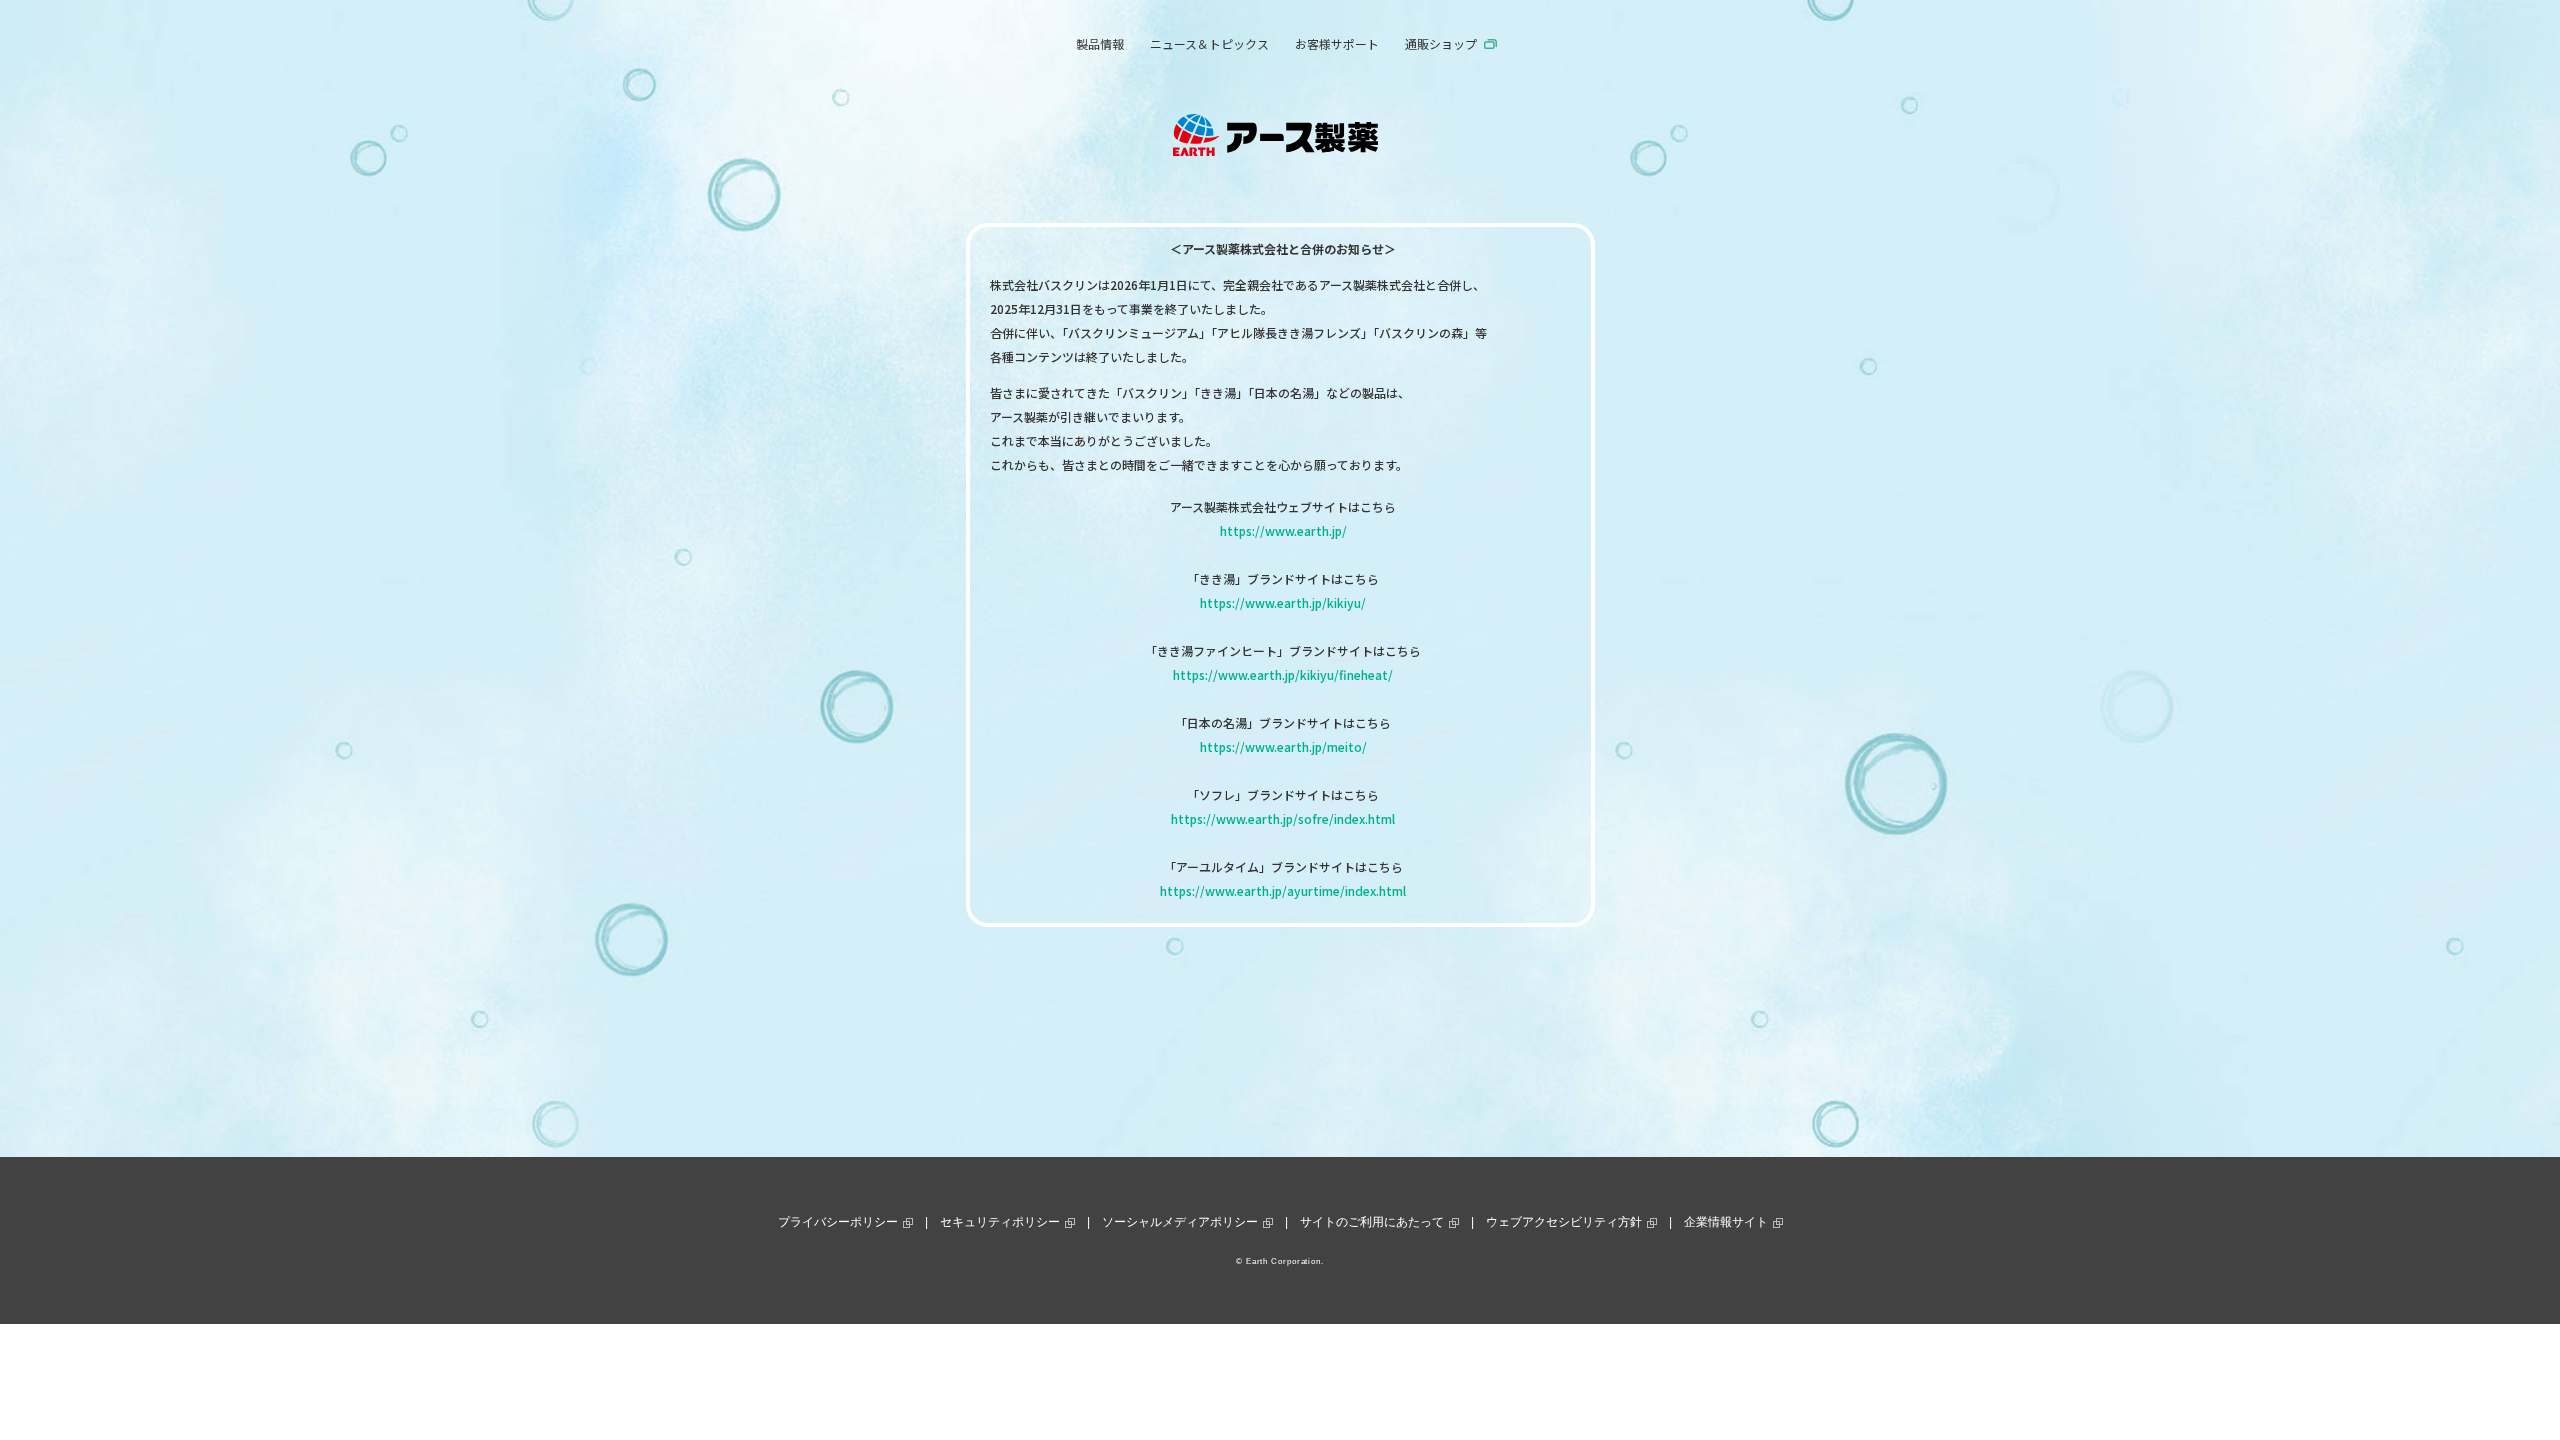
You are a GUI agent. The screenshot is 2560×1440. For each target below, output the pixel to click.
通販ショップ (1441, 43)
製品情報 (1100, 43)
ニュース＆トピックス (1209, 43)
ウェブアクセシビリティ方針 (1564, 1222)
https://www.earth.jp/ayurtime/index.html (1283, 890)
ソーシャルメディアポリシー (1180, 1222)
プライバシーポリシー (838, 1222)
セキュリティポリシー (1000, 1222)
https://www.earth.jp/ (1283, 530)
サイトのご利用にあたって (1372, 1222)
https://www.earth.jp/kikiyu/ (1283, 602)
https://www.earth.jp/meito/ (1283, 746)
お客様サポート (1337, 43)
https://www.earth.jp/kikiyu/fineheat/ (1283, 674)
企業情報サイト (1726, 1222)
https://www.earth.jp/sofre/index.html (1283, 818)
